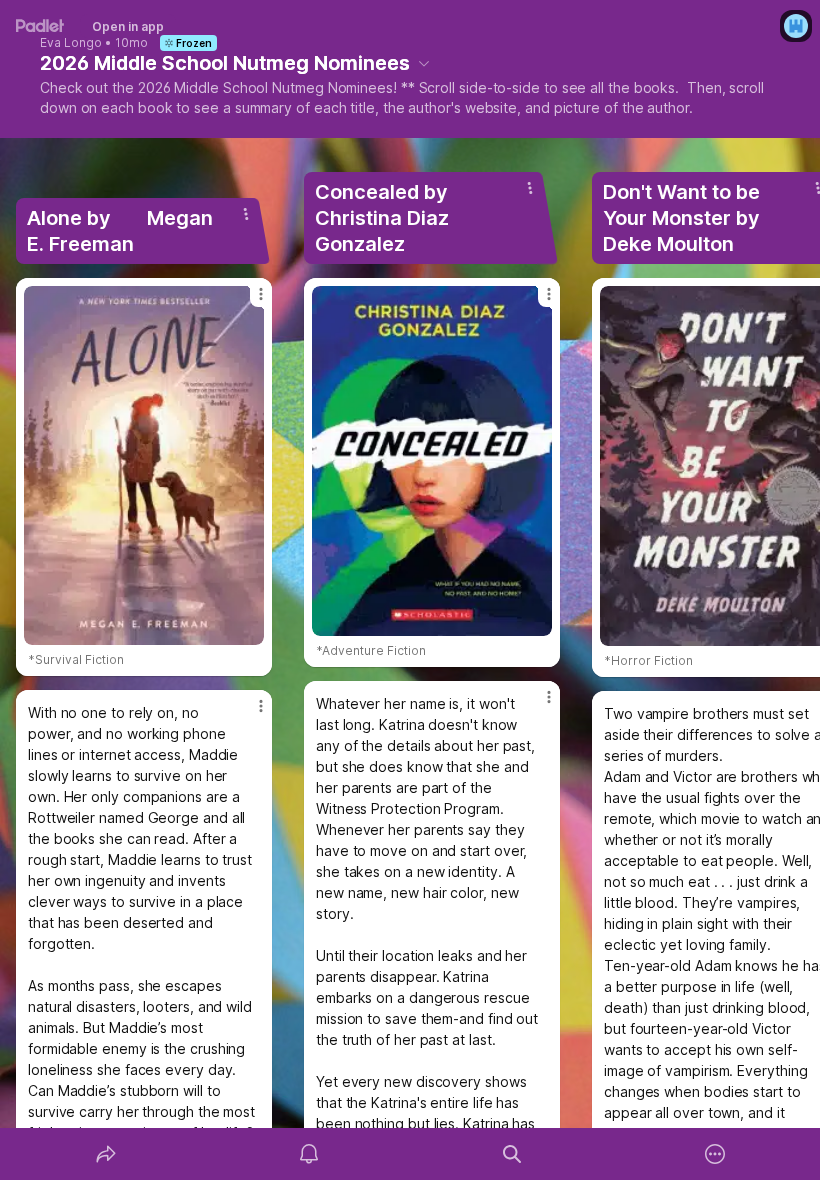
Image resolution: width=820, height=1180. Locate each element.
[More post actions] (248, 302)
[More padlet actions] (715, 1154)
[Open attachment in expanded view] (144, 465)
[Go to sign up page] (796, 26)
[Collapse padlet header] (424, 63)
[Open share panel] (106, 1154)
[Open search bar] (512, 1154)
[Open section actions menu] (246, 214)
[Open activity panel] (309, 1154)
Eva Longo (71, 43)
